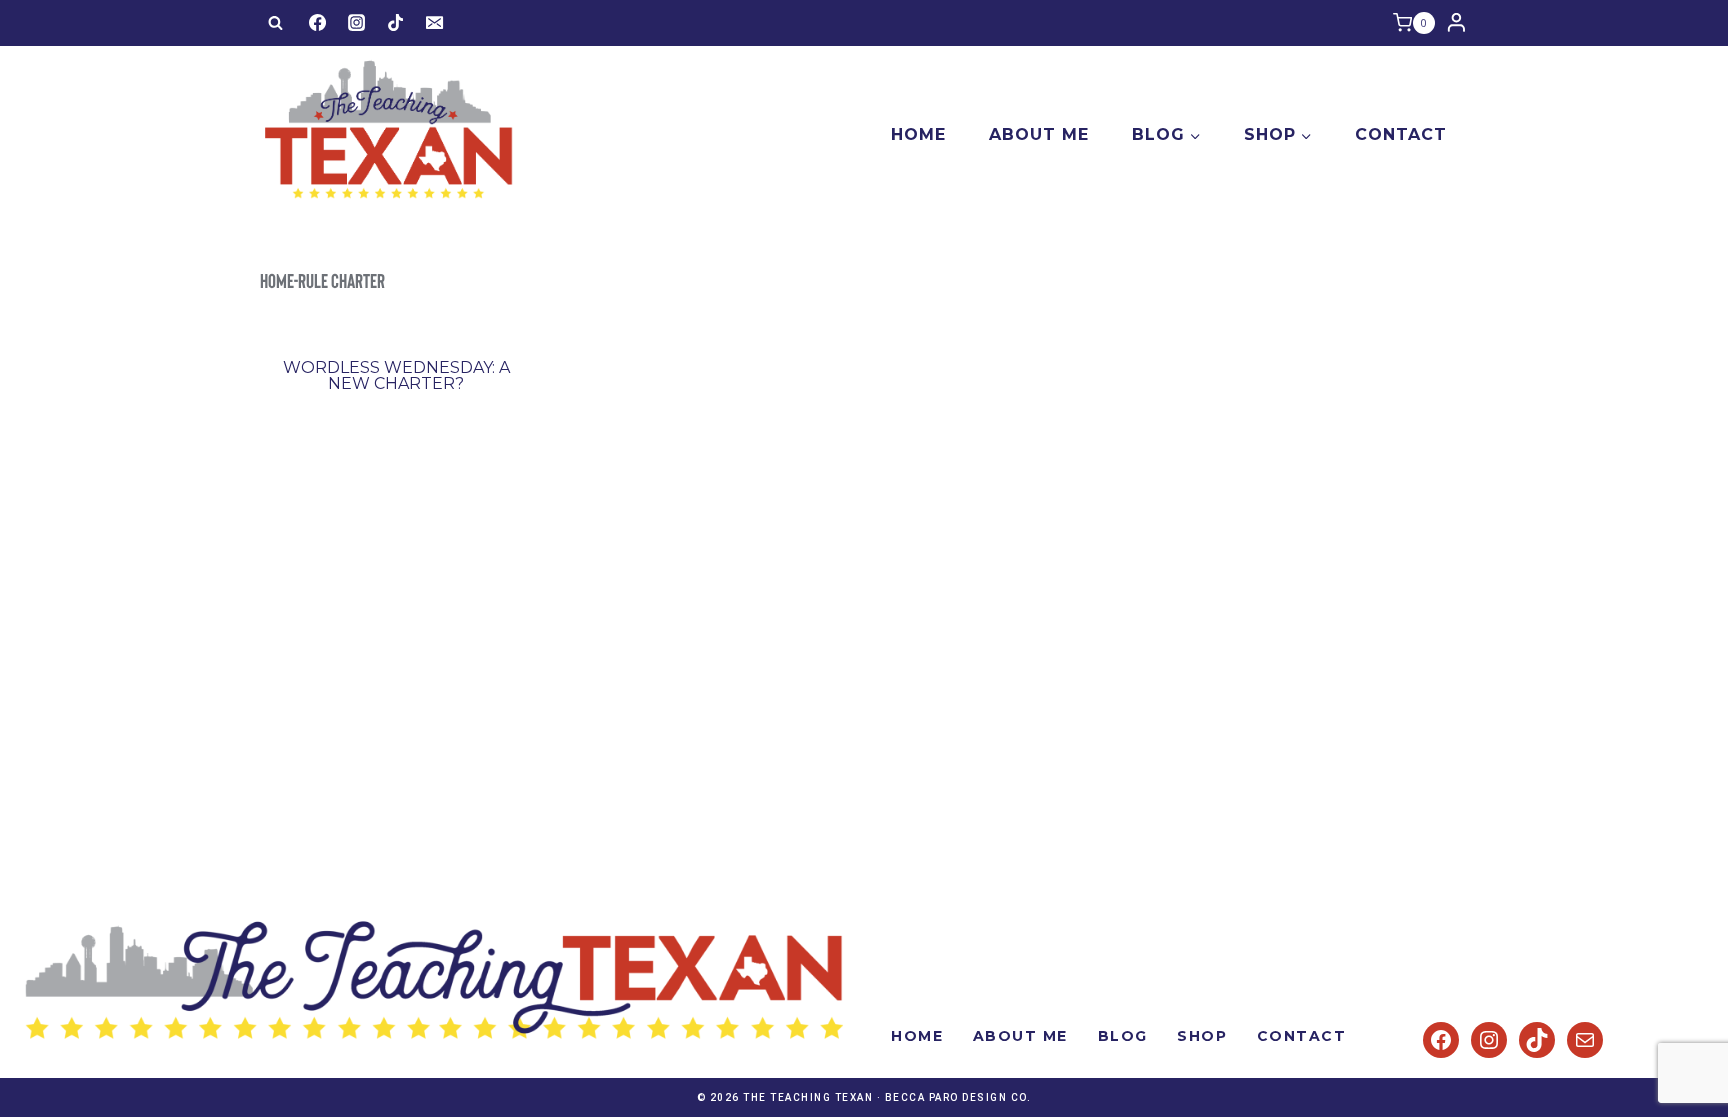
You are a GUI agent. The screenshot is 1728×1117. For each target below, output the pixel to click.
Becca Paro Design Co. (958, 1097)
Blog (1123, 1036)
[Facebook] (317, 23)
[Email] (435, 23)
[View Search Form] (275, 23)
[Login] (1456, 23)
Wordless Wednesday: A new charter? (396, 375)
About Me (1039, 134)
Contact (1401, 134)
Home (918, 134)
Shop (1202, 1036)
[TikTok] (396, 23)
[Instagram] (356, 23)
